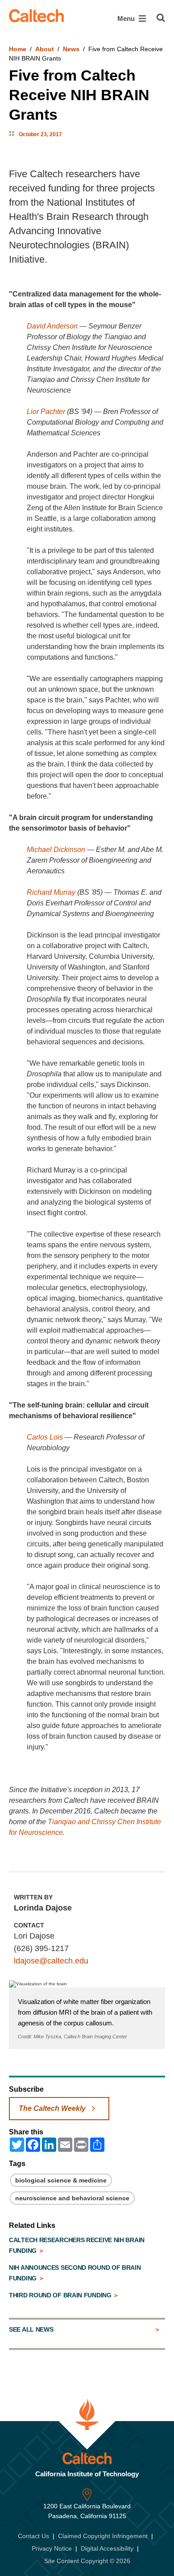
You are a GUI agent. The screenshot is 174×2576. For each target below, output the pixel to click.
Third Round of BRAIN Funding (61, 2295)
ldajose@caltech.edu (51, 1961)
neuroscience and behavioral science (72, 2198)
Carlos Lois (45, 1437)
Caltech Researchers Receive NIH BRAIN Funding (77, 2245)
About (45, 49)
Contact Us (33, 2536)
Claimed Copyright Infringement (103, 2536)
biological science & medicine (61, 2180)
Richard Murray (51, 892)
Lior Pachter (46, 412)
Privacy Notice (52, 2548)
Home (18, 49)
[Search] (161, 18)
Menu (127, 18)
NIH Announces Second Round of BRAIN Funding (75, 2273)
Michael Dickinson (56, 850)
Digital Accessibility (107, 2548)
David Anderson (52, 326)
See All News (31, 2329)
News (71, 49)
